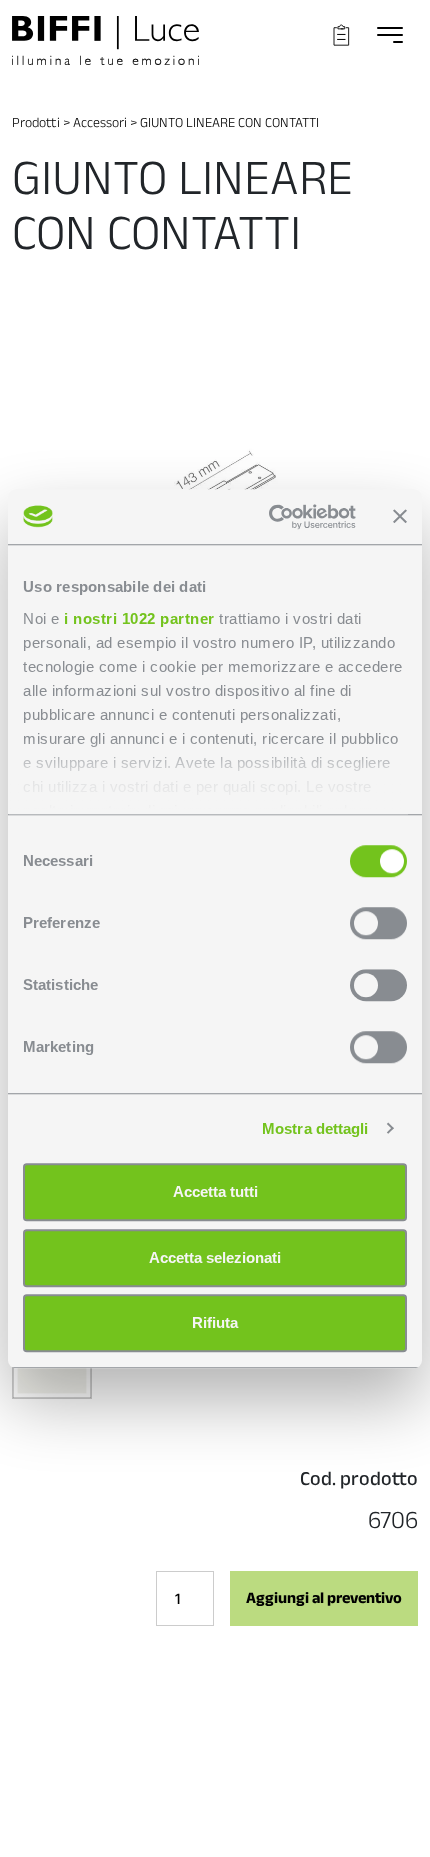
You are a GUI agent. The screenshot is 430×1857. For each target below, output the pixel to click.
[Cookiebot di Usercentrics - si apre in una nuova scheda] (270, 517)
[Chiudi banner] (400, 517)
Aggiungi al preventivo (324, 1597)
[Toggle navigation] (390, 34)
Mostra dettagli (315, 1128)
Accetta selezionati (215, 1257)
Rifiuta (215, 1322)
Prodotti (36, 122)
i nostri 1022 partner (139, 618)
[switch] (378, 923)
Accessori (100, 122)
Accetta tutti (215, 1191)
